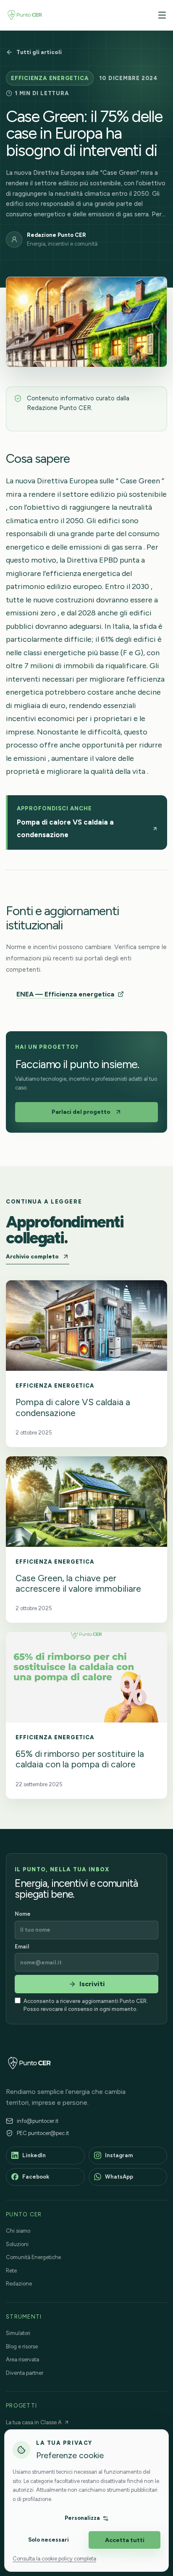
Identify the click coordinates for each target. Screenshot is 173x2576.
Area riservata (22, 2359)
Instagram (119, 2155)
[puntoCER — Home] (25, 15)
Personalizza (82, 2518)
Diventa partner (25, 2373)
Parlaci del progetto (81, 1112)
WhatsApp (119, 2177)
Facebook (36, 2177)
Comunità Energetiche (33, 2257)
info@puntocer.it (38, 2121)
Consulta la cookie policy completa (54, 2559)
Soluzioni (17, 2244)
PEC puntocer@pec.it (43, 2133)
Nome (23, 1914)
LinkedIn (34, 2155)
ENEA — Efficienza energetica (65, 994)
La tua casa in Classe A (34, 2422)
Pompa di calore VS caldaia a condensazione (65, 828)
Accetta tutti (125, 2540)
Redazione (19, 2284)
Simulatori (18, 2333)
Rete (11, 2271)
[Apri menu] (160, 15)
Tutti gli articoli (39, 52)
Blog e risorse (22, 2346)
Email (22, 1947)
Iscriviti (92, 1984)
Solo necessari (48, 2540)
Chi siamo (18, 2231)
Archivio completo (32, 1257)
